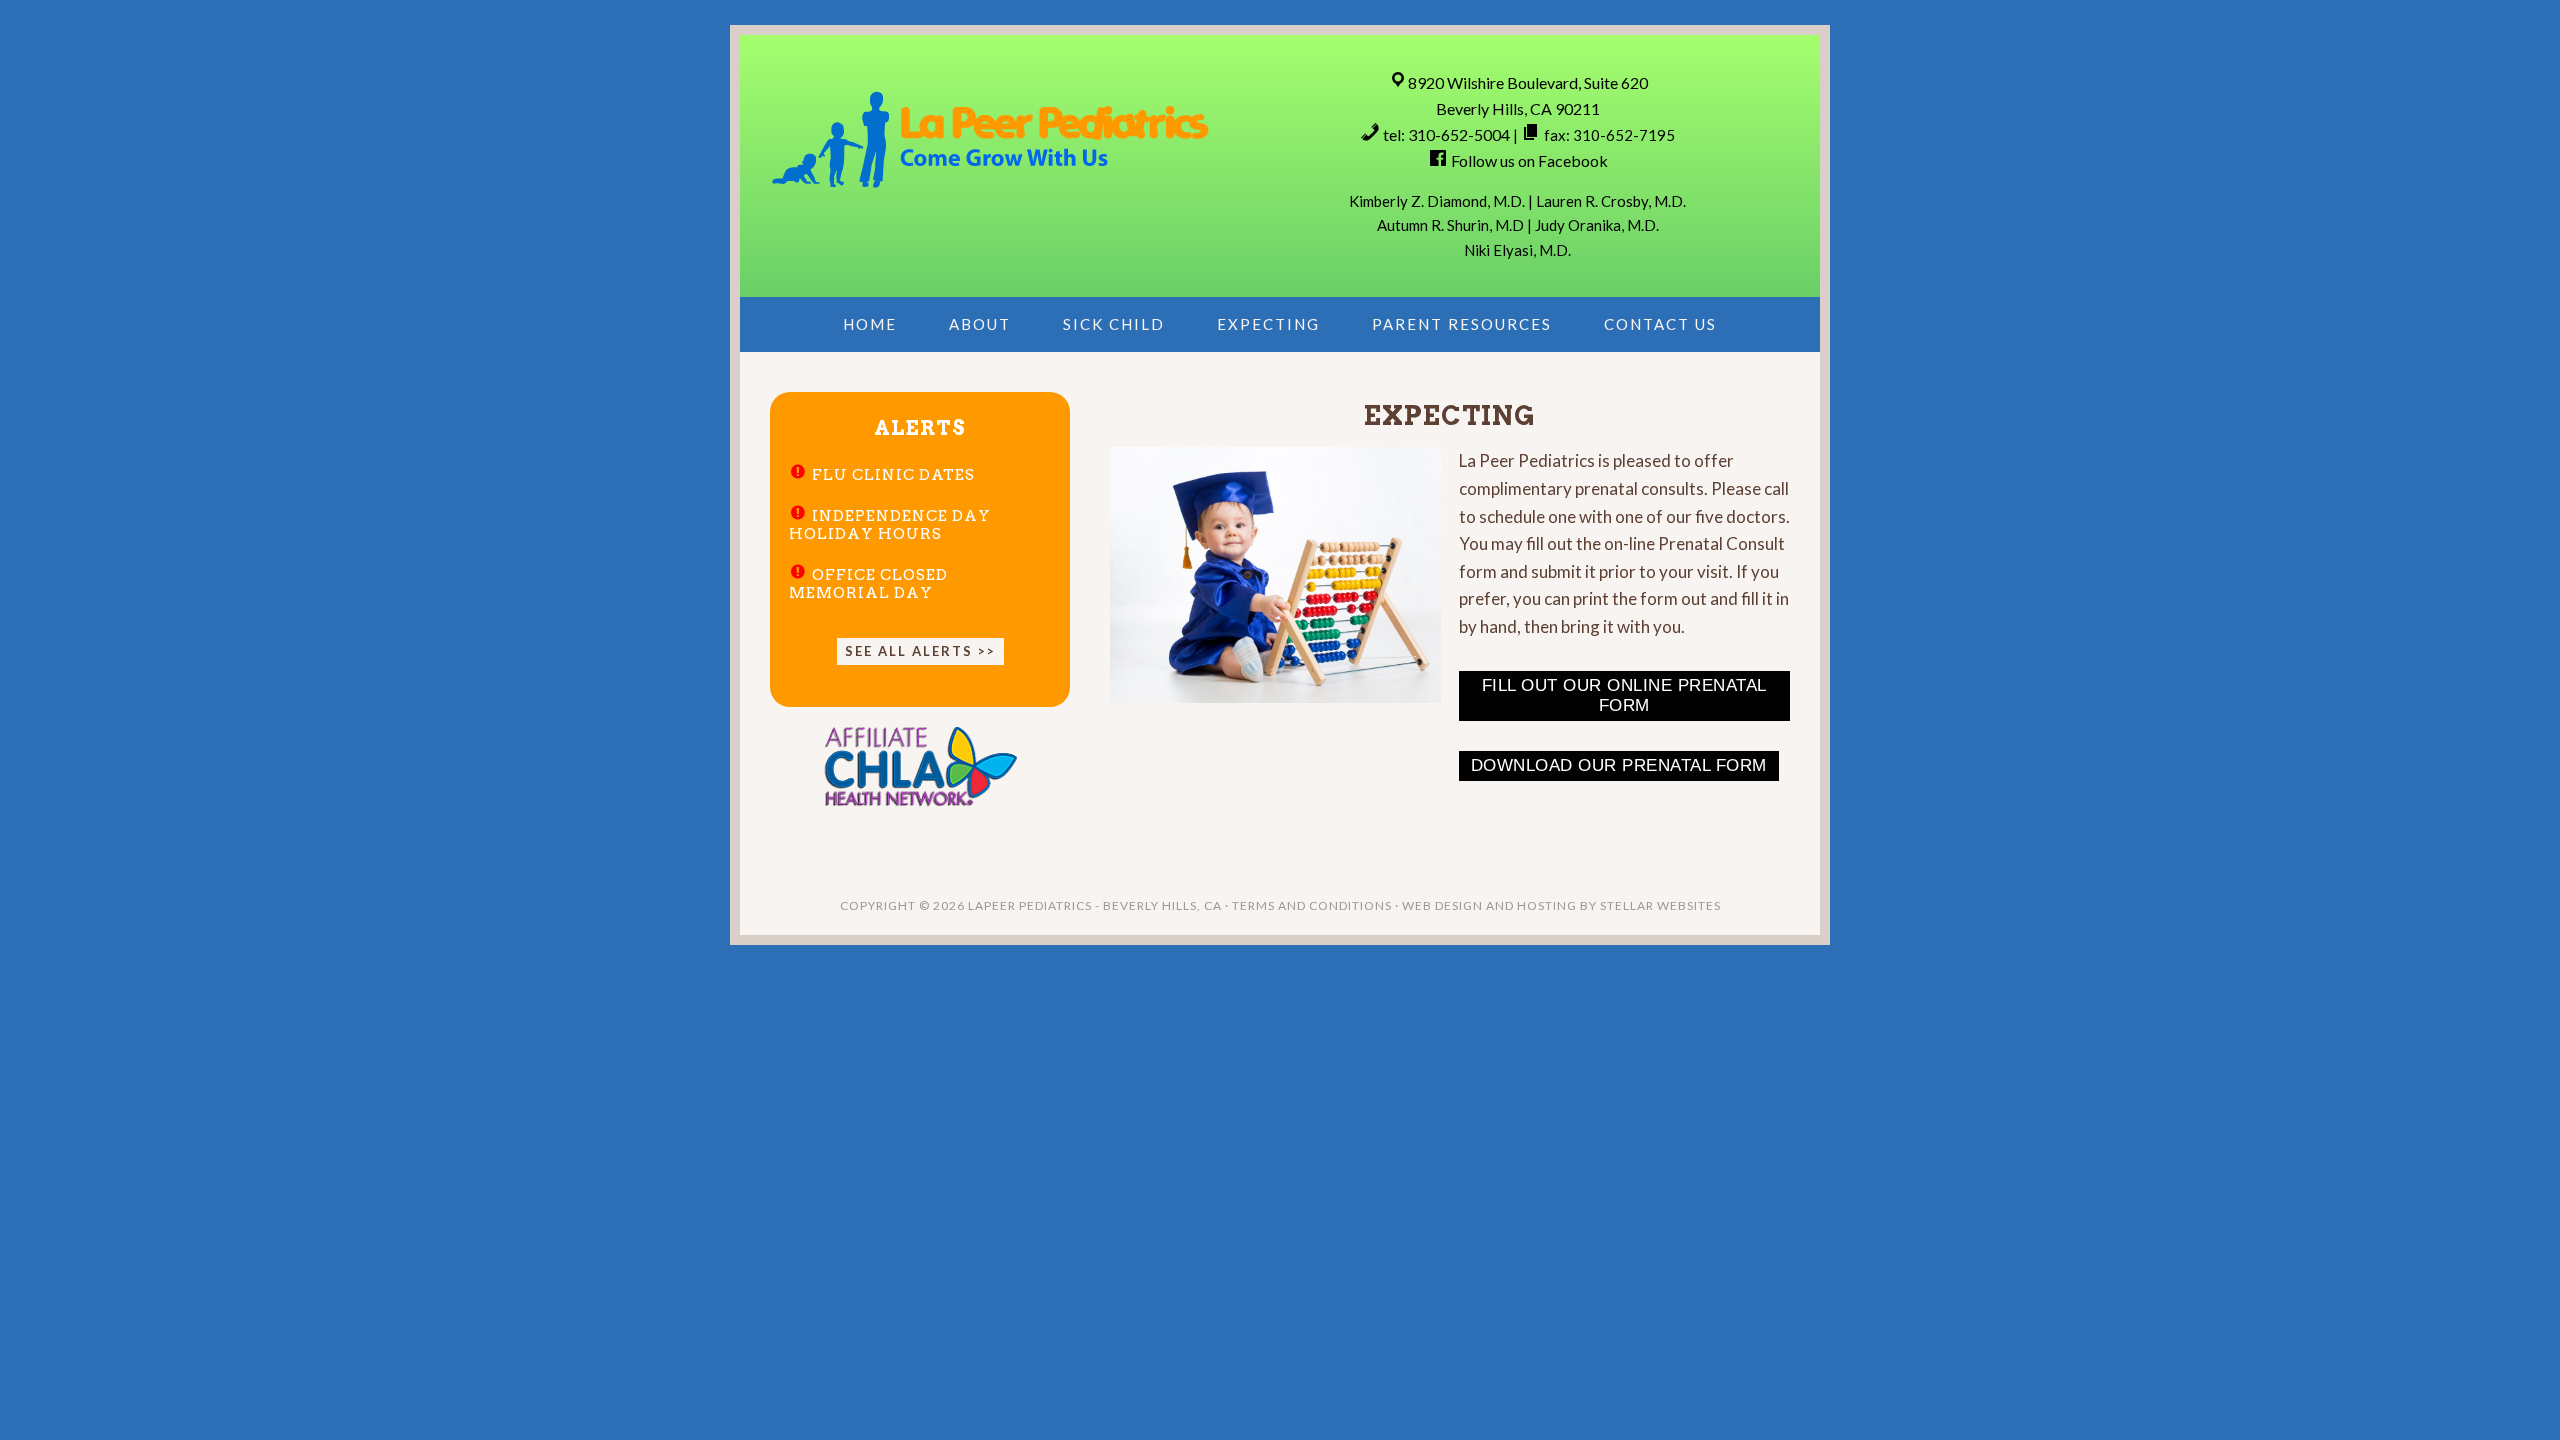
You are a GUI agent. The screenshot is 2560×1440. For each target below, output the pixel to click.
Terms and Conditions (1312, 905)
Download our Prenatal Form (1619, 765)
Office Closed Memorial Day (868, 584)
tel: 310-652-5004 (1446, 134)
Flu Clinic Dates (893, 475)
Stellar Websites (1660, 905)
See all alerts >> (920, 651)
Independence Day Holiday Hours (890, 525)
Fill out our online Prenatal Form (1624, 695)
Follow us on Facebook (1529, 160)
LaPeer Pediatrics (990, 137)
